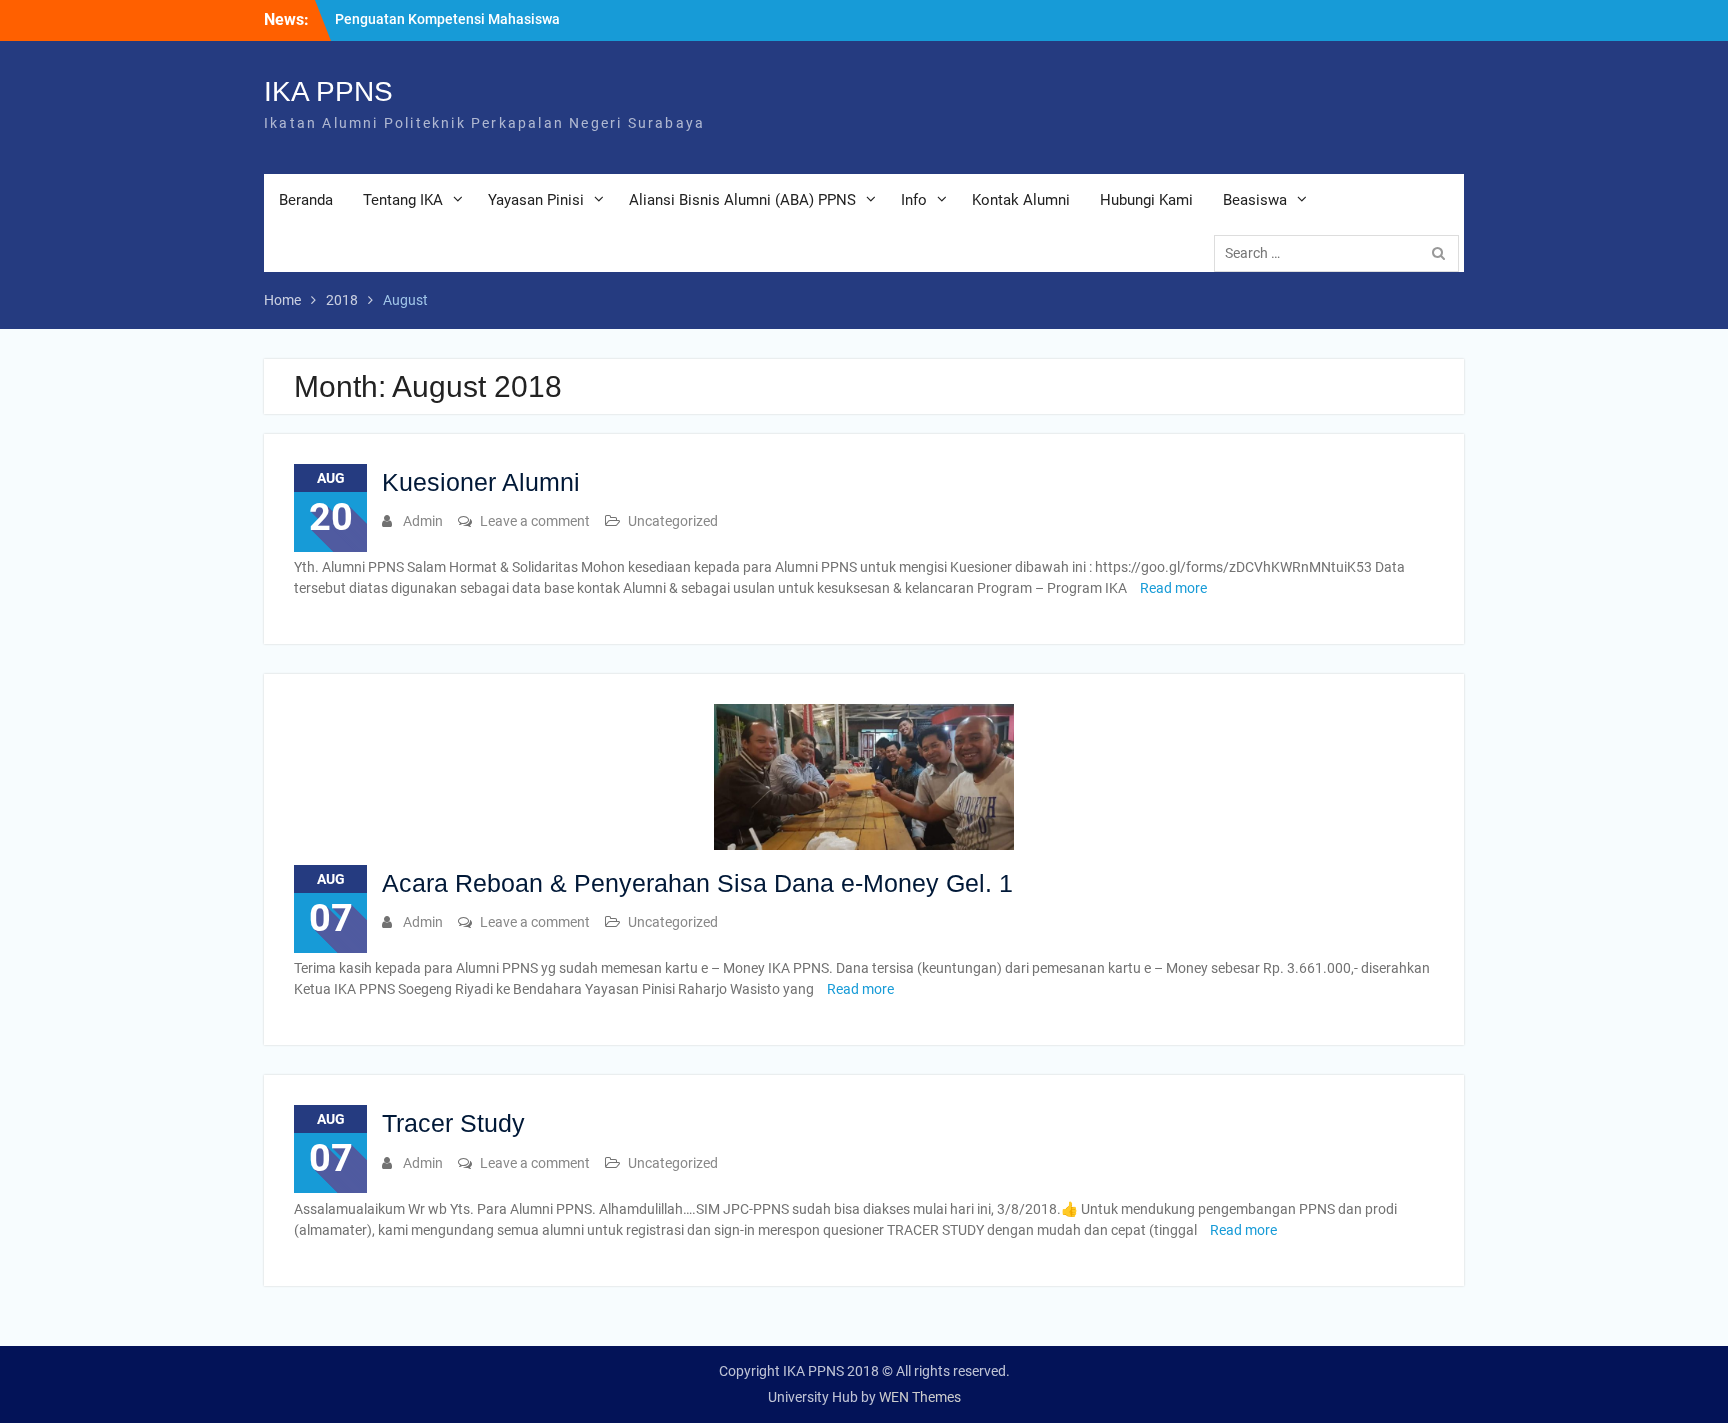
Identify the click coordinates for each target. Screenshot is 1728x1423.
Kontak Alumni (1021, 200)
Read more (1173, 588)
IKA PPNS (328, 91)
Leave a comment (535, 521)
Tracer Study (453, 1123)
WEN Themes (920, 1397)
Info (914, 200)
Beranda (306, 200)
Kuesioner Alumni (481, 482)
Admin (423, 521)
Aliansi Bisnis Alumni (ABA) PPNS (742, 200)
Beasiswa (1255, 200)
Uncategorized (673, 521)
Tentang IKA (403, 200)
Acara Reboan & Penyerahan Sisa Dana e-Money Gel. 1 (697, 883)
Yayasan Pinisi (536, 200)
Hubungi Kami (1146, 200)
